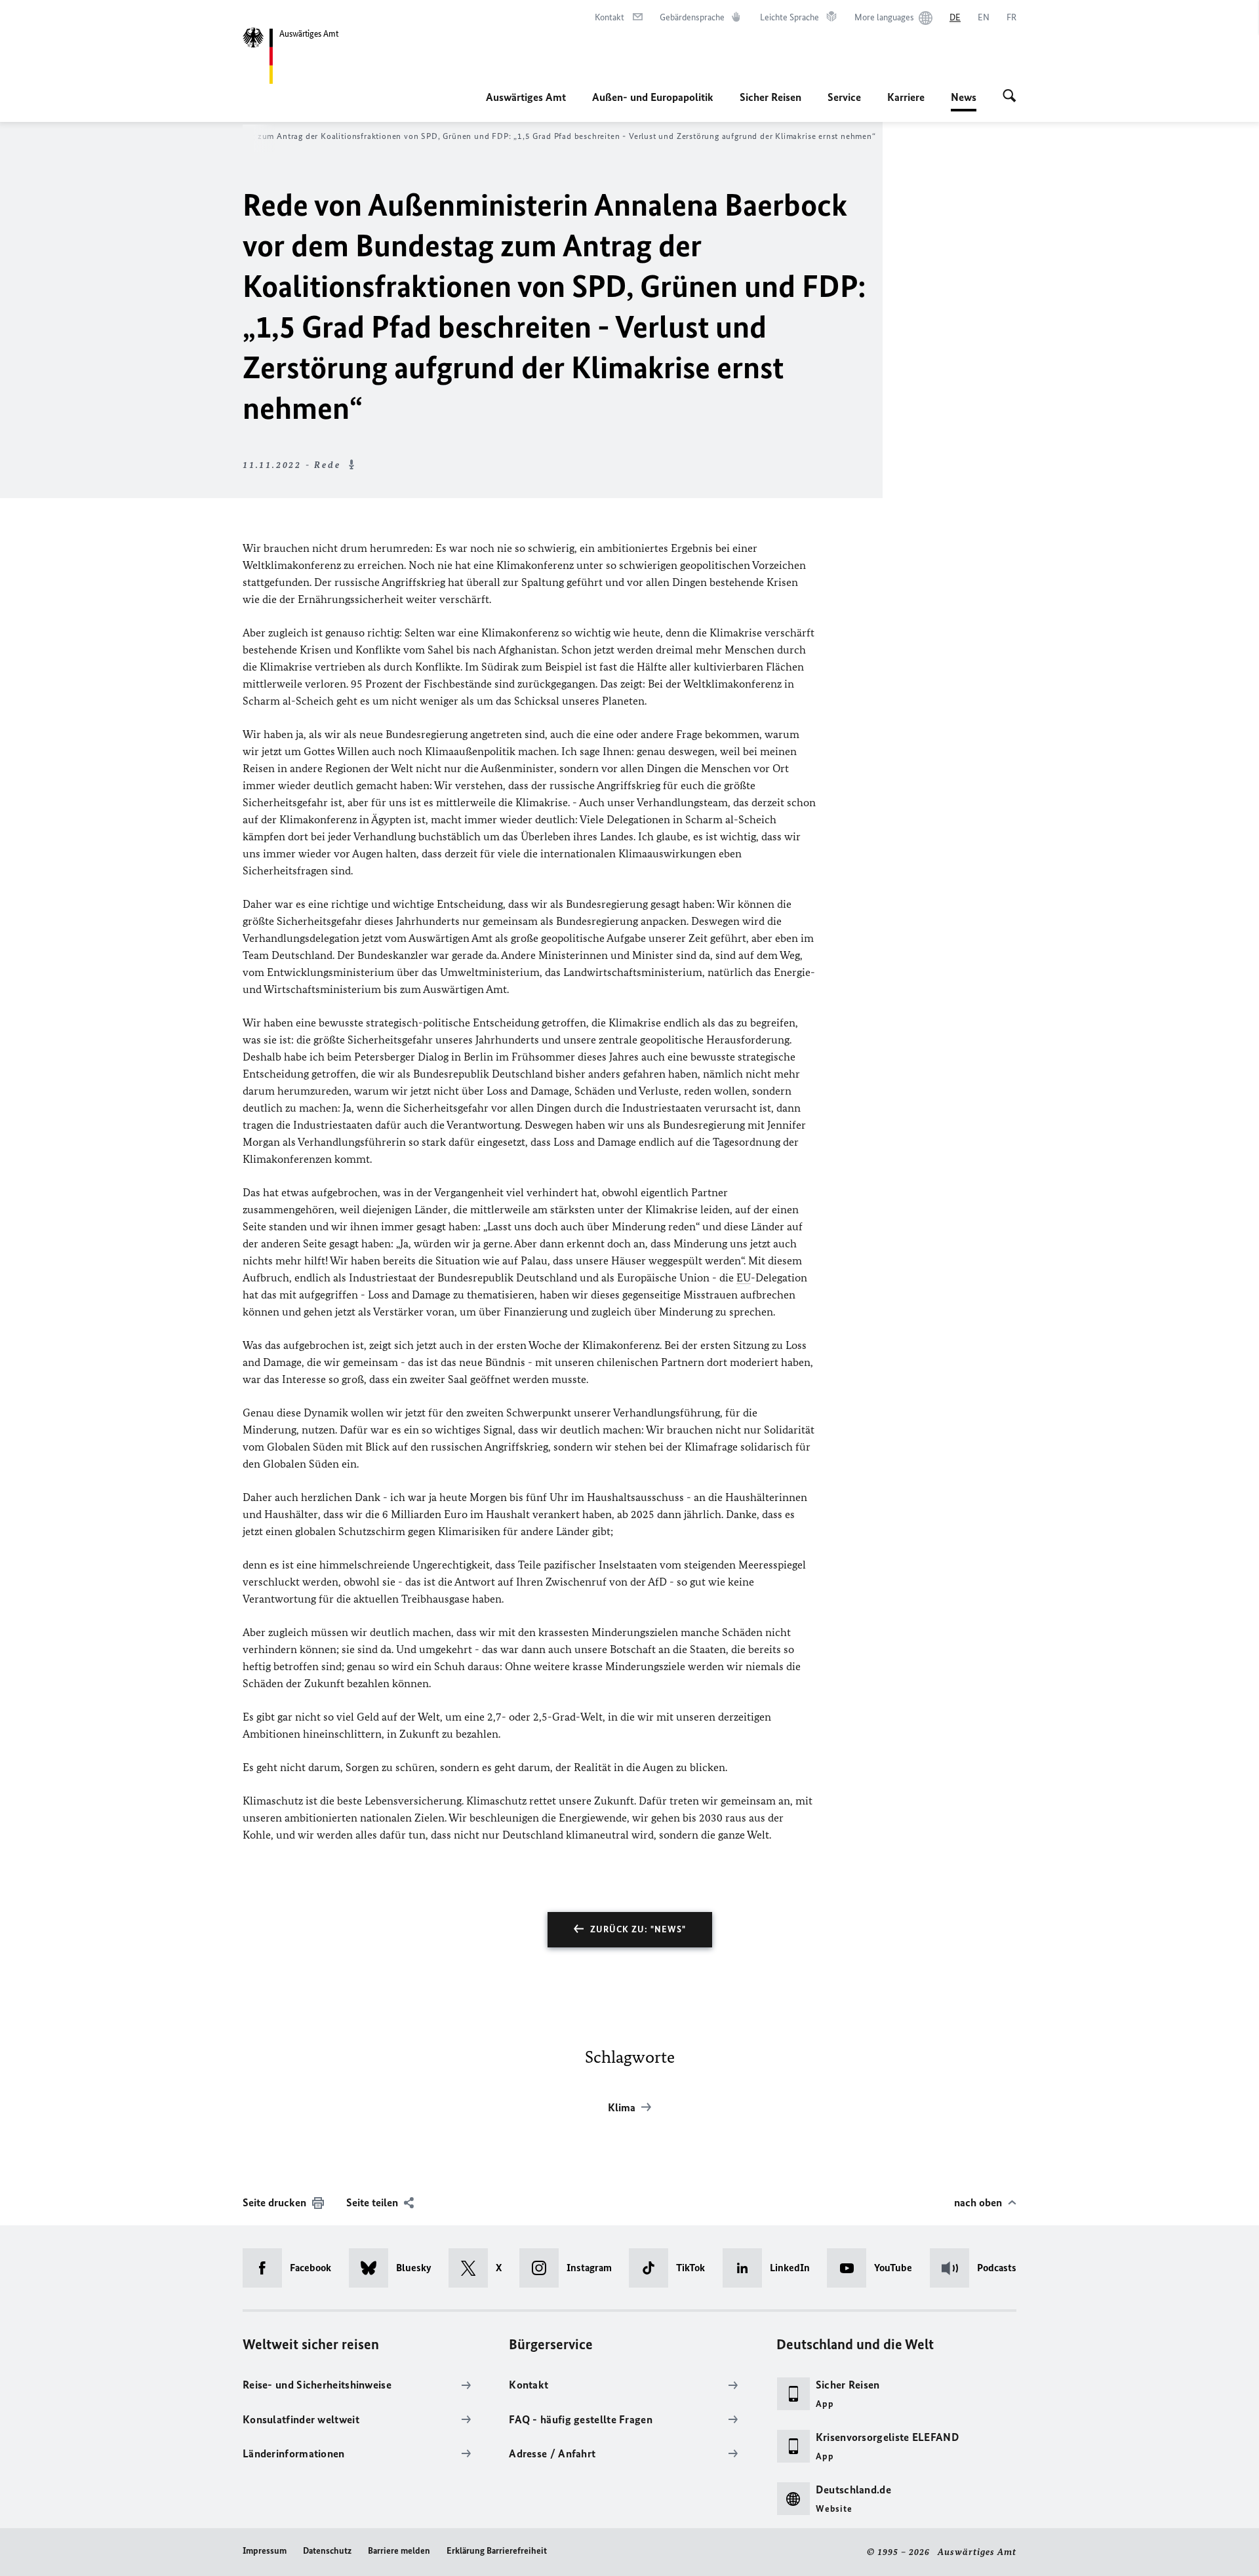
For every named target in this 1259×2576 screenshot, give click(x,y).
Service (844, 97)
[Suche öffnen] (1009, 97)
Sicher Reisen (770, 97)
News (964, 101)
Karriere (906, 97)
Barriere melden (399, 2551)
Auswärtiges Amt (526, 97)
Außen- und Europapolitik (653, 97)
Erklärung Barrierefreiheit (497, 2551)
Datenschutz (327, 2551)
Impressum (265, 2551)
